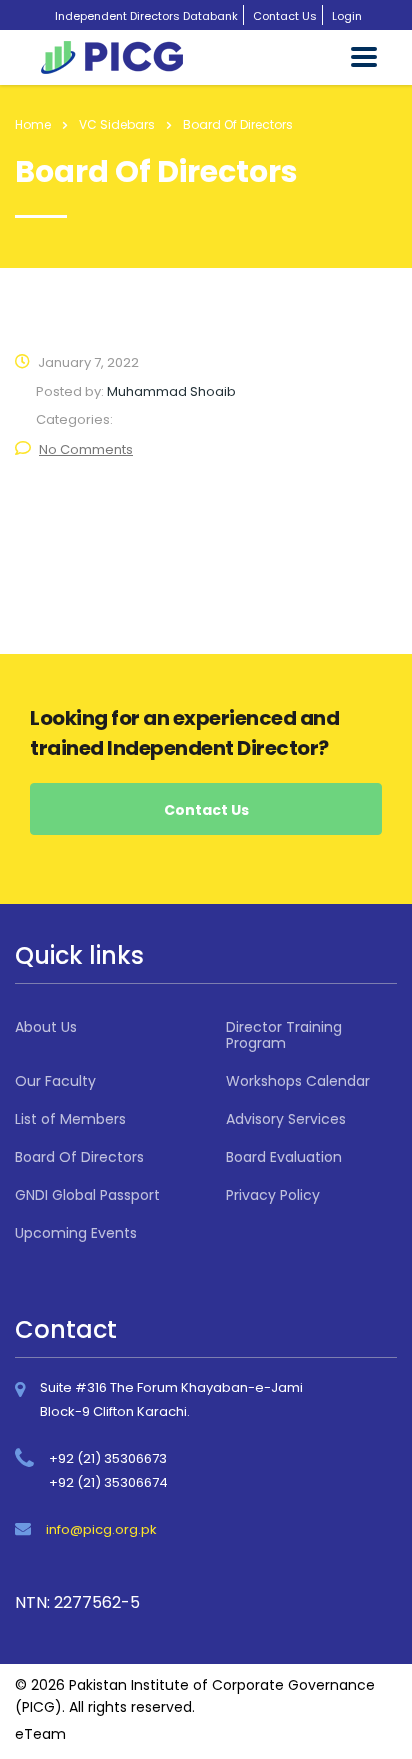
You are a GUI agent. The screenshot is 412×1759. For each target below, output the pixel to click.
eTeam (40, 1734)
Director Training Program (284, 1035)
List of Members (70, 1119)
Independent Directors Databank (146, 16)
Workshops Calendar (298, 1081)
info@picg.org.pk (101, 1529)
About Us (46, 1027)
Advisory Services (286, 1119)
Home (33, 124)
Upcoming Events (76, 1233)
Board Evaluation (284, 1157)
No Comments (86, 449)
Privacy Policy (273, 1195)
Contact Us (285, 16)
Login (347, 16)
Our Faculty (55, 1081)
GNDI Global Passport (87, 1195)
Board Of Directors (79, 1157)
